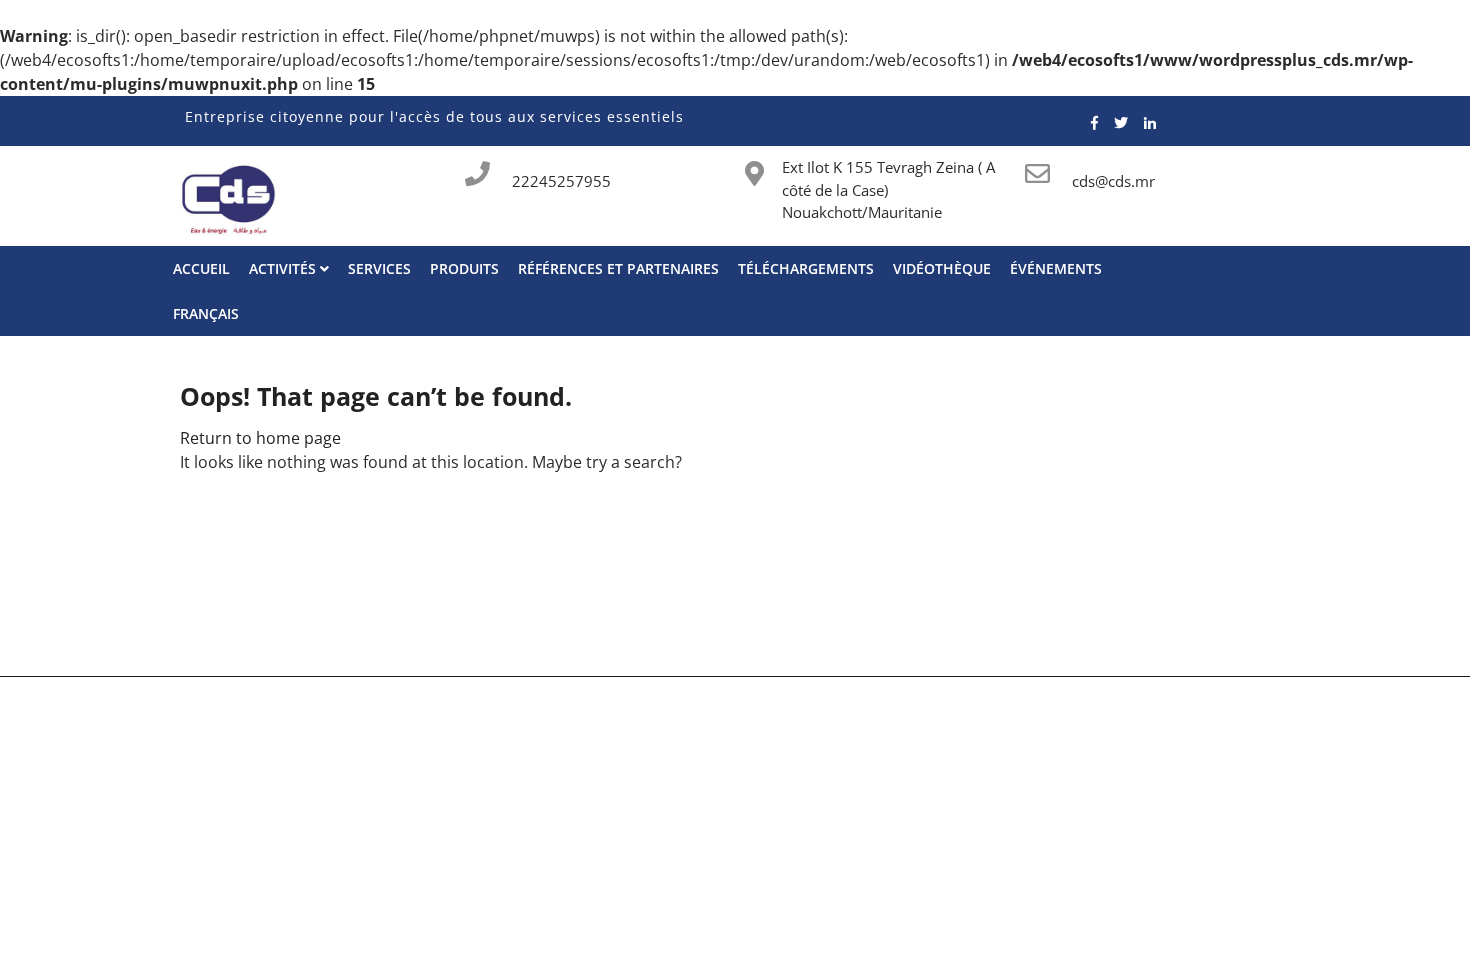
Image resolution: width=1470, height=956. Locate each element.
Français (206, 313)
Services (379, 268)
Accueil (201, 268)
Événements (1056, 268)
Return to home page (260, 438)
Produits (464, 268)
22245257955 (561, 181)
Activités (284, 268)
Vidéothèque (942, 268)
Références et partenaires (618, 268)
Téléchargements (806, 268)
